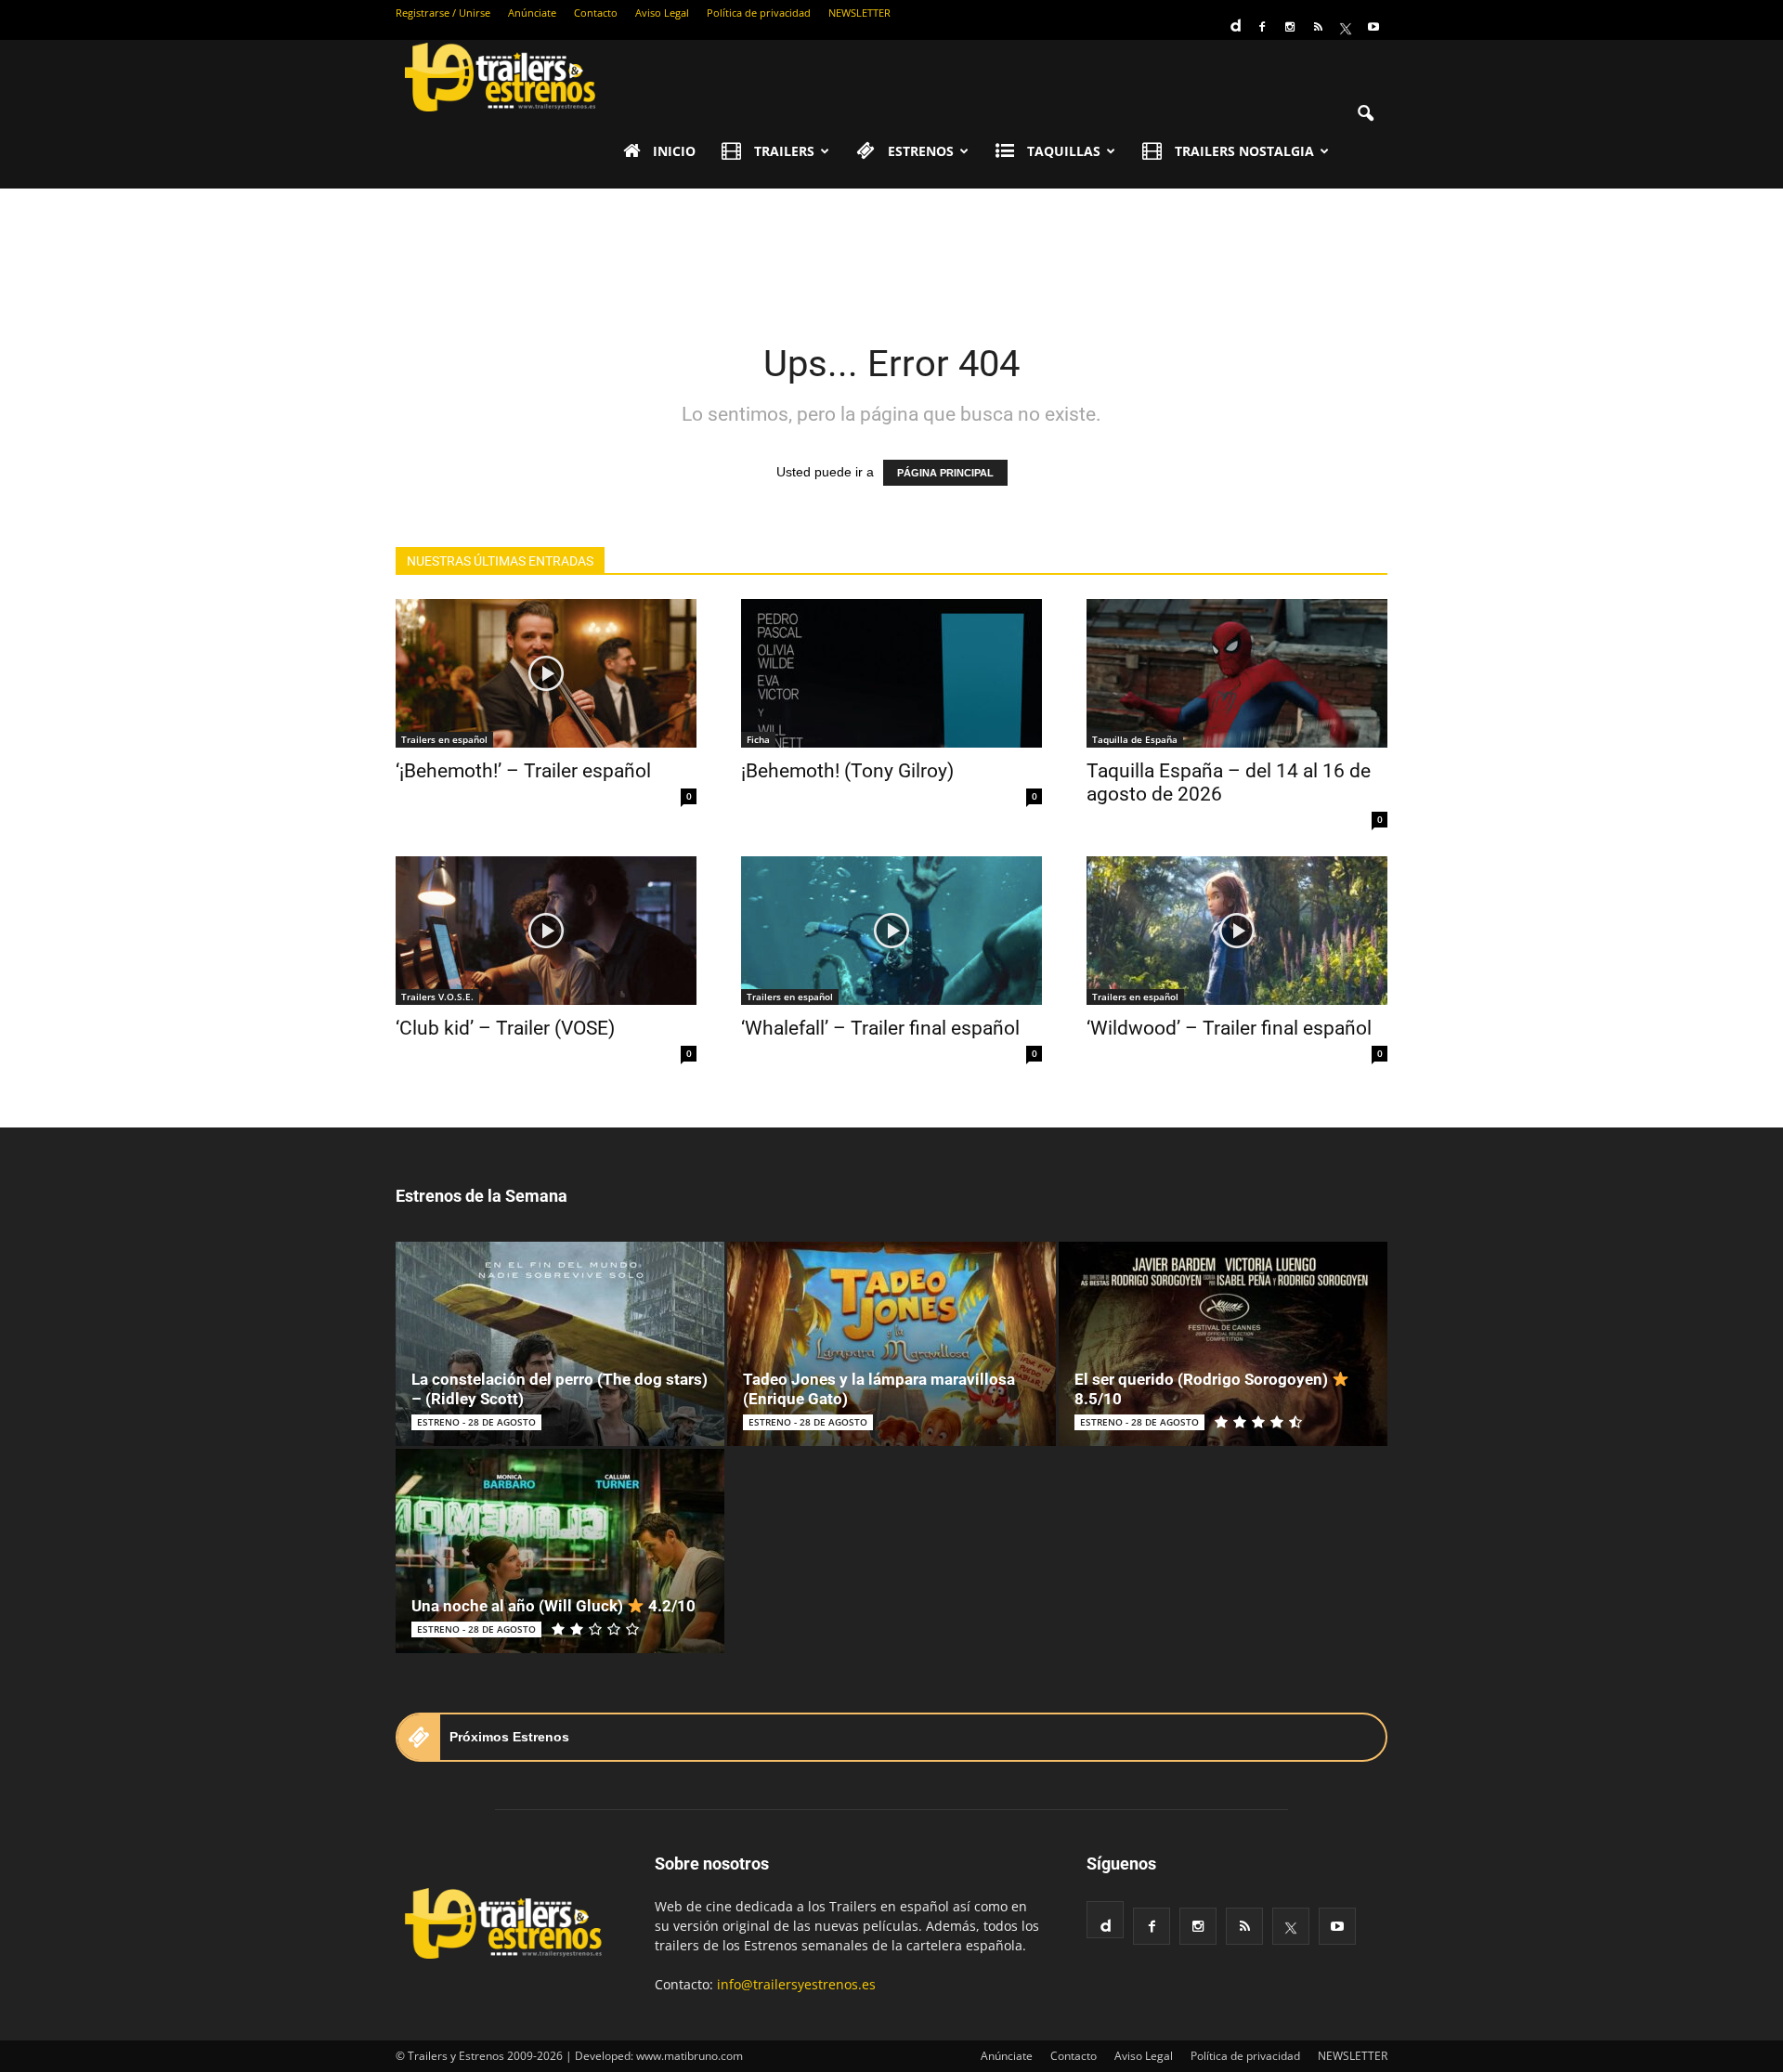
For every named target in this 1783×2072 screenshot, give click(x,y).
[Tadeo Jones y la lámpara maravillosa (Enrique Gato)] (891, 1344)
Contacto (596, 13)
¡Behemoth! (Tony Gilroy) (847, 771)
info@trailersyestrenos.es (796, 1984)
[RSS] (1318, 27)
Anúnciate (532, 13)
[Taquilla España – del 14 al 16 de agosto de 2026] (1237, 673)
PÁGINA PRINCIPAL (945, 473)
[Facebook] (1262, 27)
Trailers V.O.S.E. (437, 997)
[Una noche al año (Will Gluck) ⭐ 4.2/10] (560, 1551)
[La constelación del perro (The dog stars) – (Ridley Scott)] (560, 1344)
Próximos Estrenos (509, 1737)
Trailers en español (444, 739)
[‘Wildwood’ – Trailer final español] (1237, 931)
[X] (1346, 27)
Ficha (758, 739)
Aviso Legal (662, 13)
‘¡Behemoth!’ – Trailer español (523, 771)
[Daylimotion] (1234, 20)
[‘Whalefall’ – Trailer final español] (891, 931)
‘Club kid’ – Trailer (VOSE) (505, 1028)
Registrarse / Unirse (443, 13)
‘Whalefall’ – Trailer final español (880, 1028)
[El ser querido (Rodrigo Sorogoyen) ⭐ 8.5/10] (1223, 1344)
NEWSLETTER (859, 13)
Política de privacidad (759, 13)
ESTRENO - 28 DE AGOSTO (476, 1422)
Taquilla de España (1135, 739)
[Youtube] (1373, 27)
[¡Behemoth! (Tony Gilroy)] (891, 673)
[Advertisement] (891, 253)
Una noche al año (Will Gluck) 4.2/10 (553, 1606)
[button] (1365, 114)
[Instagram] (1290, 27)
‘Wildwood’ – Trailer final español (1229, 1028)
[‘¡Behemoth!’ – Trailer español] (546, 673)
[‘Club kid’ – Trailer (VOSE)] (546, 931)
